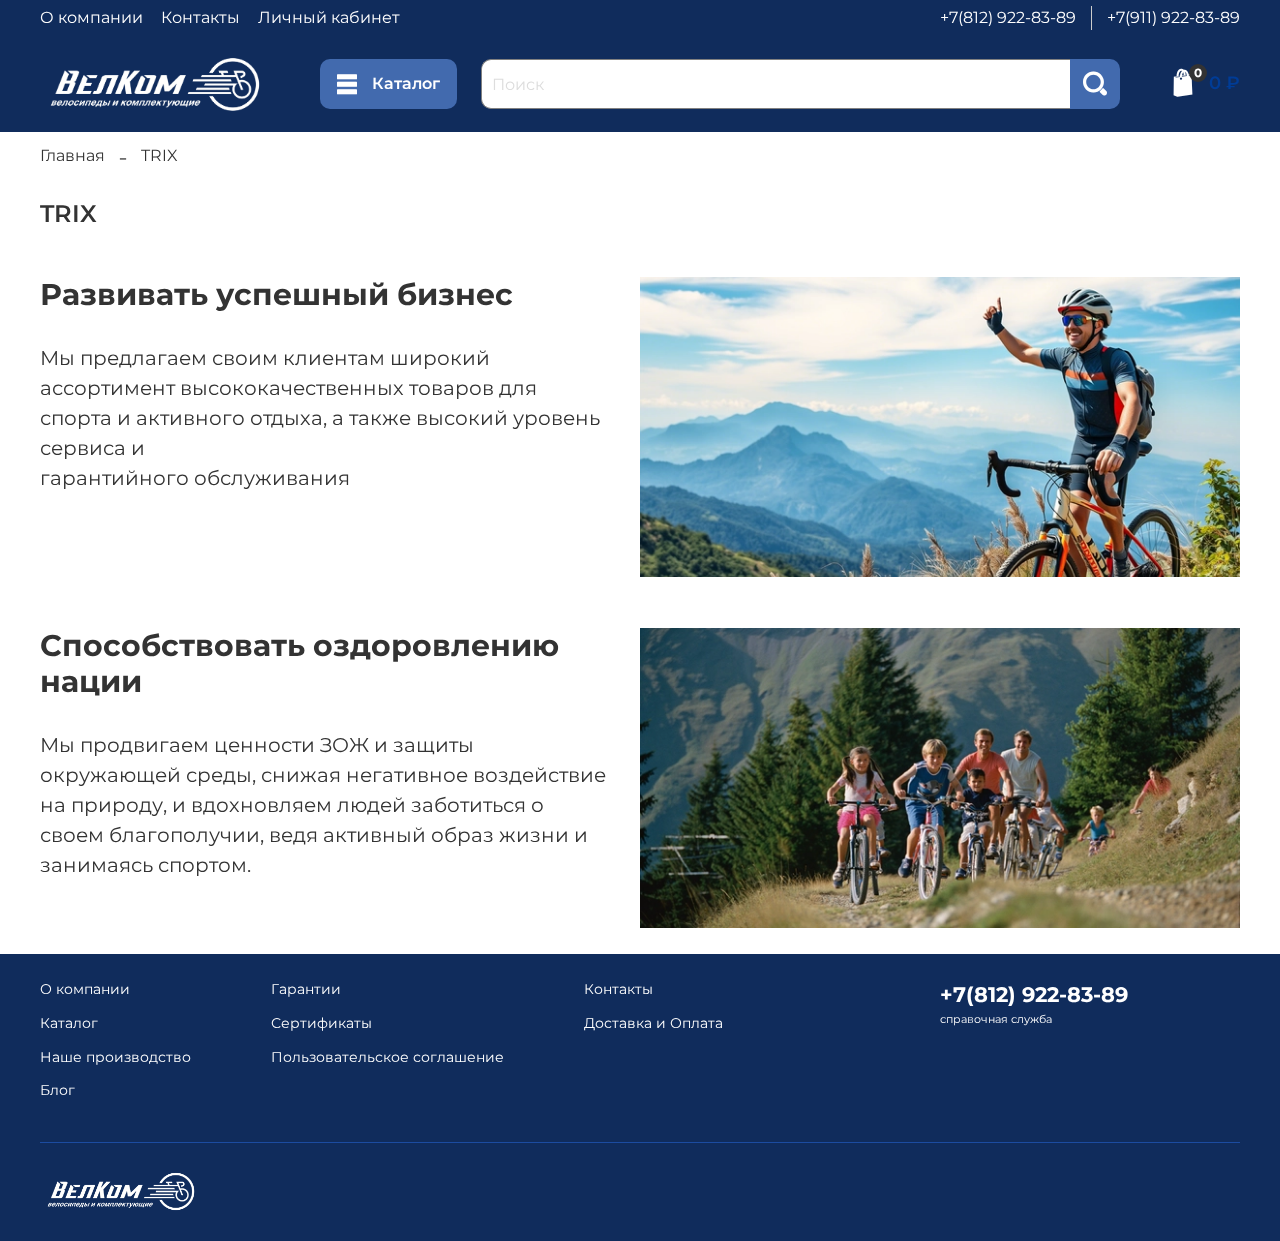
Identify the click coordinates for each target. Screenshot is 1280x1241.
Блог (57, 1090)
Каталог (406, 83)
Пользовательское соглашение (387, 1057)
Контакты (200, 17)
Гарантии (306, 989)
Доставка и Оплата (653, 1023)
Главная (72, 155)
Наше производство (115, 1057)
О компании (91, 17)
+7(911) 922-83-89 (1173, 17)
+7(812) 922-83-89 (1008, 17)
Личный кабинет (329, 17)
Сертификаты (321, 1023)
